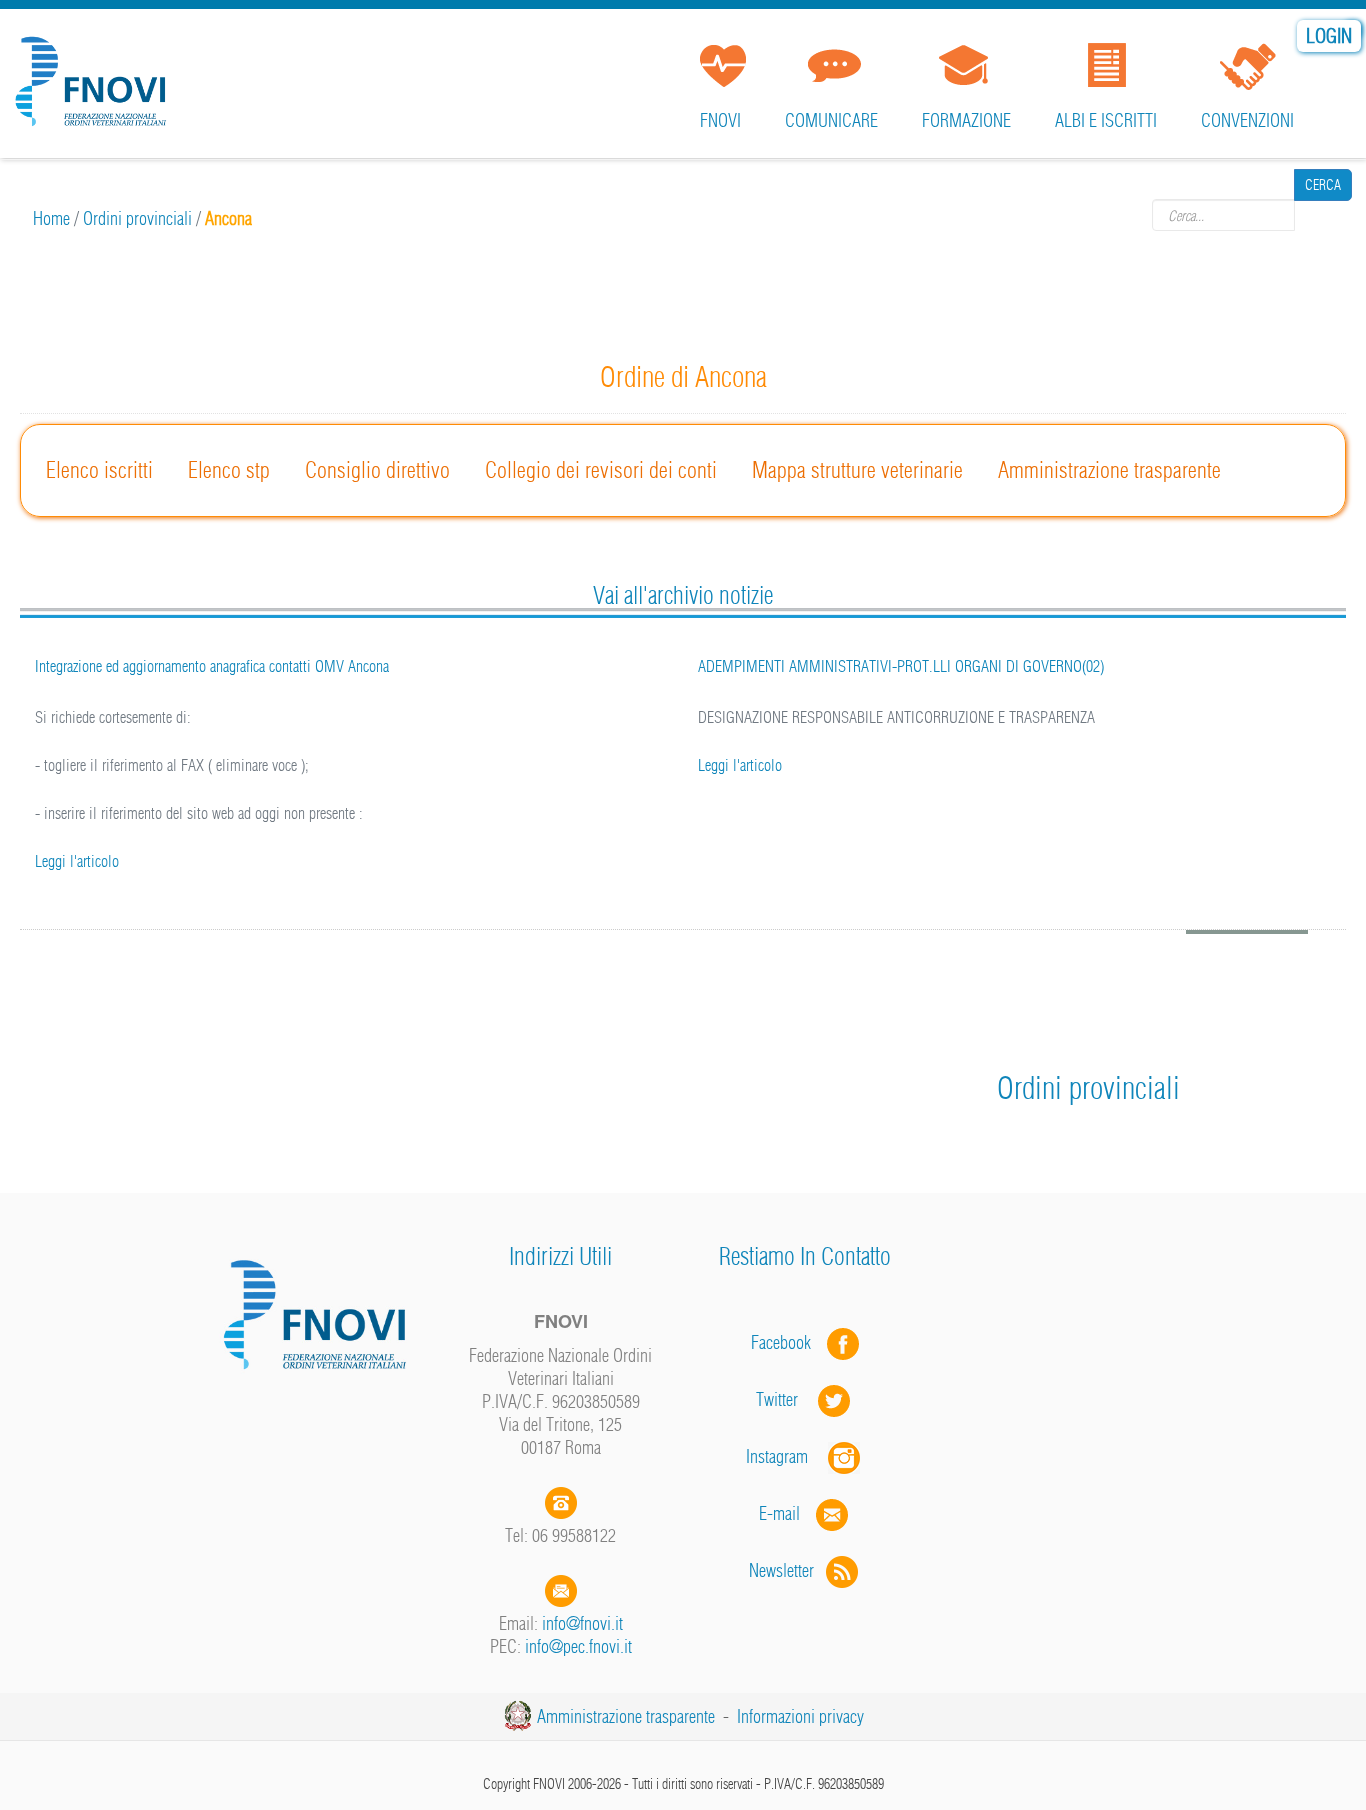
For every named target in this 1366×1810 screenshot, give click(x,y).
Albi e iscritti (1106, 120)
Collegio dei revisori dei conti (601, 470)
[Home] (95, 74)
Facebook (787, 1342)
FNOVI (720, 120)
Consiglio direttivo (377, 470)
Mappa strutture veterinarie (857, 470)
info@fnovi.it (582, 1623)
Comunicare (831, 120)
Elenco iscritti (99, 470)
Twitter (787, 1399)
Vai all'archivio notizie (683, 595)
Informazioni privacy (800, 1716)
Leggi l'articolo (77, 861)
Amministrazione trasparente (1109, 470)
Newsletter (787, 1570)
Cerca (1323, 215)
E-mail (779, 1513)
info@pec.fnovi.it (578, 1646)
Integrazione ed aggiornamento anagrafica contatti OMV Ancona (212, 666)
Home (51, 218)
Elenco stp (229, 470)
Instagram (787, 1456)
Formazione (966, 120)
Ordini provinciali (137, 218)
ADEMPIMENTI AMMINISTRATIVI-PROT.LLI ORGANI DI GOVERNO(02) (901, 666)
